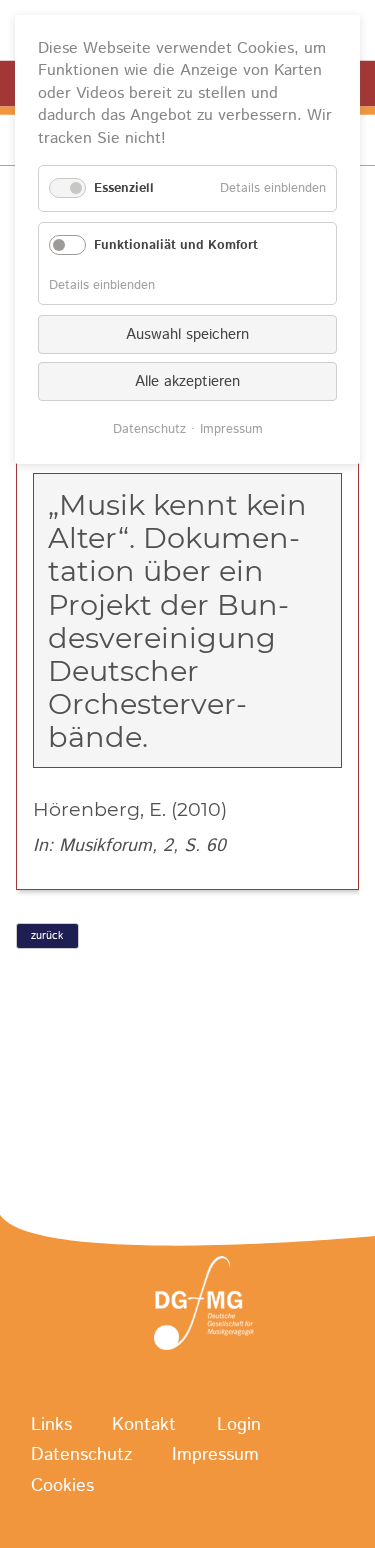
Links (51, 1426)
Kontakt (144, 1426)
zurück (47, 936)
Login (239, 1426)
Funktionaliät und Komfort (176, 245)
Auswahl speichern (187, 334)
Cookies (62, 1486)
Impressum (215, 1456)
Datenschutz (81, 1456)
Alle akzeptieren (187, 381)
